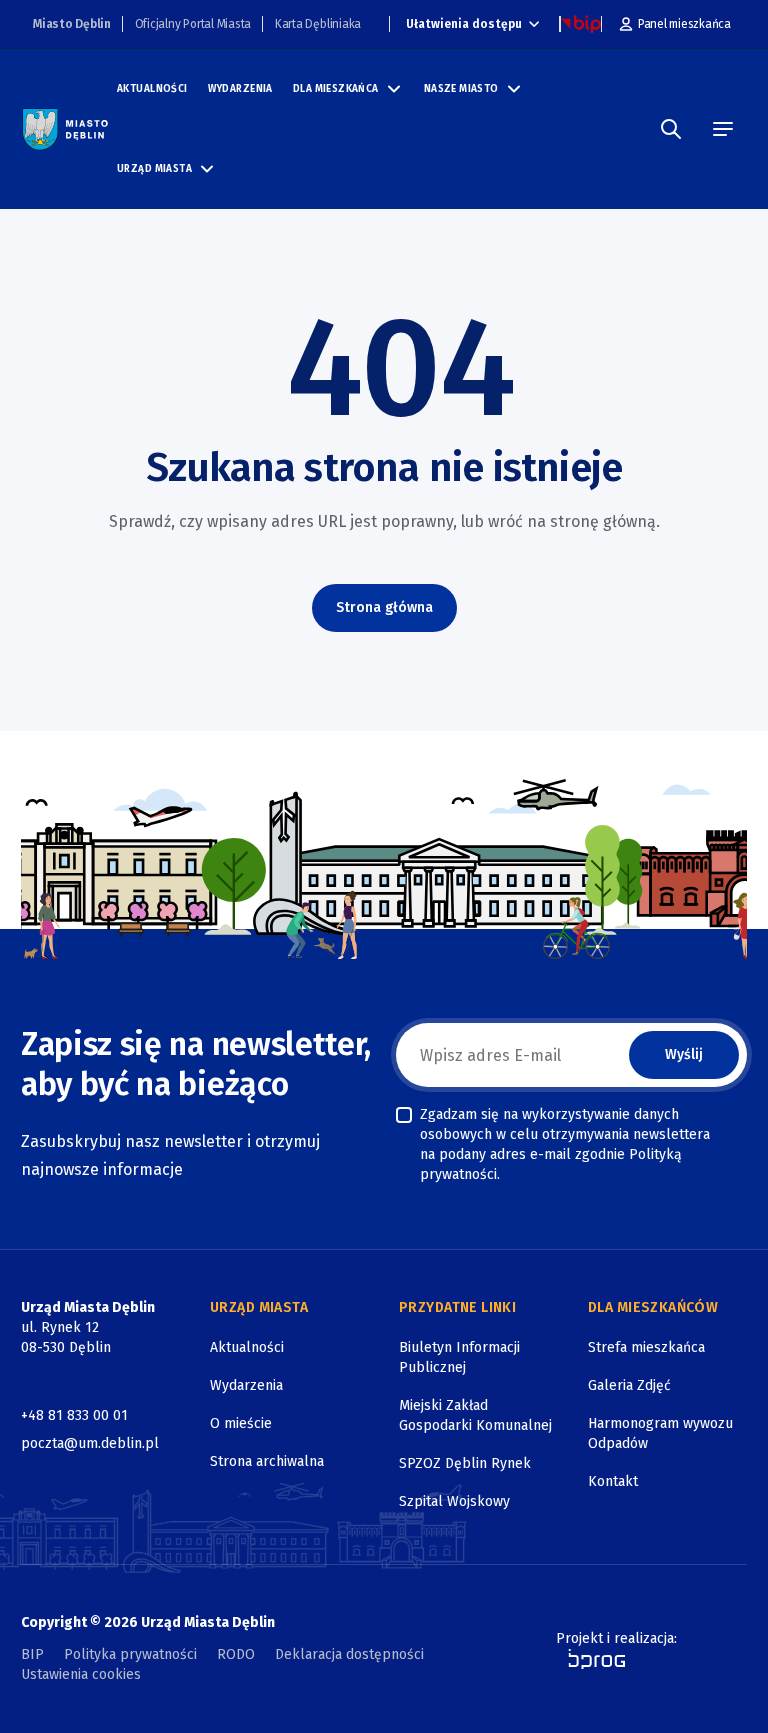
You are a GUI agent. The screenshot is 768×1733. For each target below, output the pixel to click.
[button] (394, 89)
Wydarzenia (240, 89)
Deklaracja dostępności (349, 1654)
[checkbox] (404, 1115)
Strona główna (384, 607)
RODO (236, 1654)
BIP (32, 1654)
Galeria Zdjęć (629, 1385)
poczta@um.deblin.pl (90, 1443)
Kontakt (613, 1481)
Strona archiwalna (267, 1461)
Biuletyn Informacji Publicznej (459, 1357)
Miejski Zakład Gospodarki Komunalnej (475, 1415)
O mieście (241, 1423)
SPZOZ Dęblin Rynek (465, 1463)
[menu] (723, 129)
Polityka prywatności (130, 1654)
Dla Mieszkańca (336, 89)
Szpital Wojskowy (454, 1501)
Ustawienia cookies (81, 1674)
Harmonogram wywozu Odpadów (660, 1433)
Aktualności (152, 89)
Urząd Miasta (154, 169)
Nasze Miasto (461, 89)
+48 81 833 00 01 (74, 1415)
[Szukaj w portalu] (671, 129)
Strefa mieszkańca (646, 1347)
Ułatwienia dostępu (464, 24)
